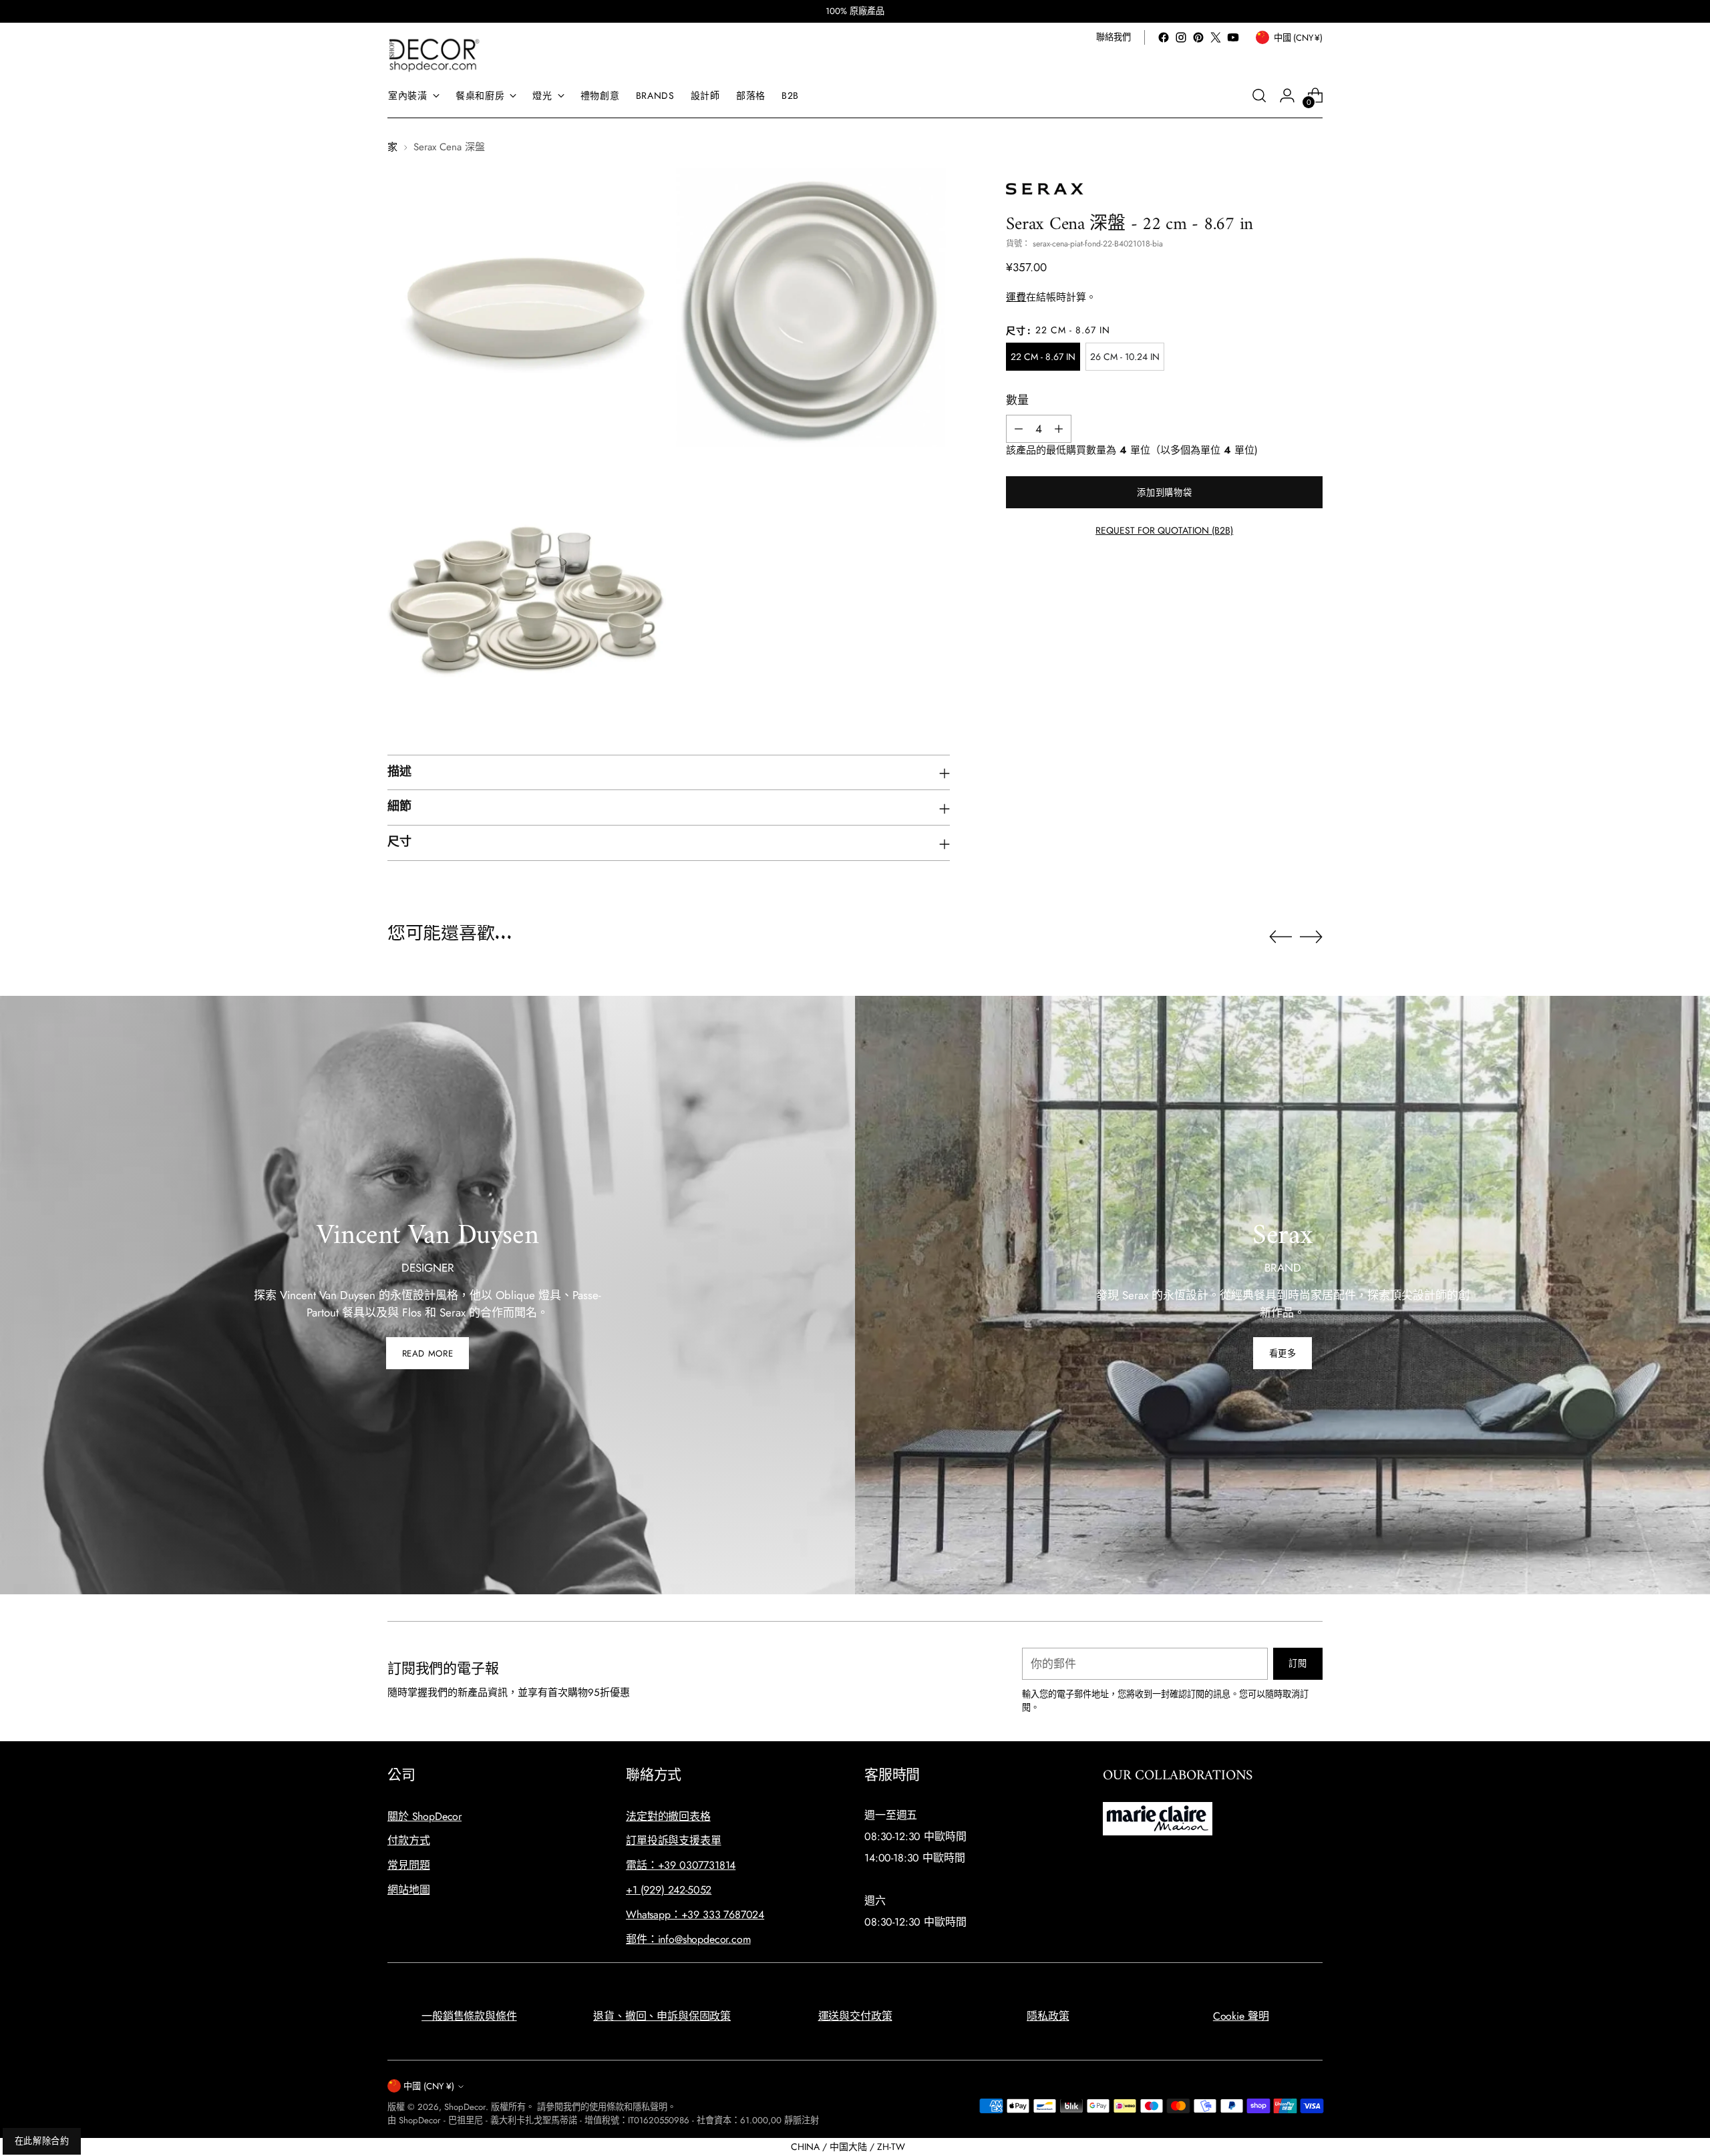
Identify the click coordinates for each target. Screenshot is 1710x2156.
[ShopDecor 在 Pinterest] (1198, 37)
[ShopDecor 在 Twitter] (1216, 37)
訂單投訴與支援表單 (674, 1840)
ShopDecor (465, 2107)
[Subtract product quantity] (1019, 429)
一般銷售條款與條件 (469, 2016)
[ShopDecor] (434, 54)
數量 (1017, 400)
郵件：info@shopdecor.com (688, 1939)
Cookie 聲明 (1241, 2016)
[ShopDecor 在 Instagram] (1181, 37)
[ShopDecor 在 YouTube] (1233, 37)
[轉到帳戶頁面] (1287, 96)
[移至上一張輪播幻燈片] (1280, 937)
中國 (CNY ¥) (429, 2086)
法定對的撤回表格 (668, 1816)
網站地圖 (408, 1890)
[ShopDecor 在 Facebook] (1164, 37)
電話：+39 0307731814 (681, 1865)
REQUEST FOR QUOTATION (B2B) (1164, 530)
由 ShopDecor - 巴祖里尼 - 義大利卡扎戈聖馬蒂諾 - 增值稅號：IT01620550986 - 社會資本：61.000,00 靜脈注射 (603, 2120)
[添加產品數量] (1059, 429)
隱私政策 (1048, 2016)
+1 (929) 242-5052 (669, 1890)
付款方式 (408, 1840)
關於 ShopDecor (424, 1816)
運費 (1016, 297)
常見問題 (408, 1865)
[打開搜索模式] (1259, 96)
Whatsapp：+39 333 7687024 (695, 1915)
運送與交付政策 (855, 2016)
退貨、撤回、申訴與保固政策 (662, 2016)
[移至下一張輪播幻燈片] (1311, 936)
